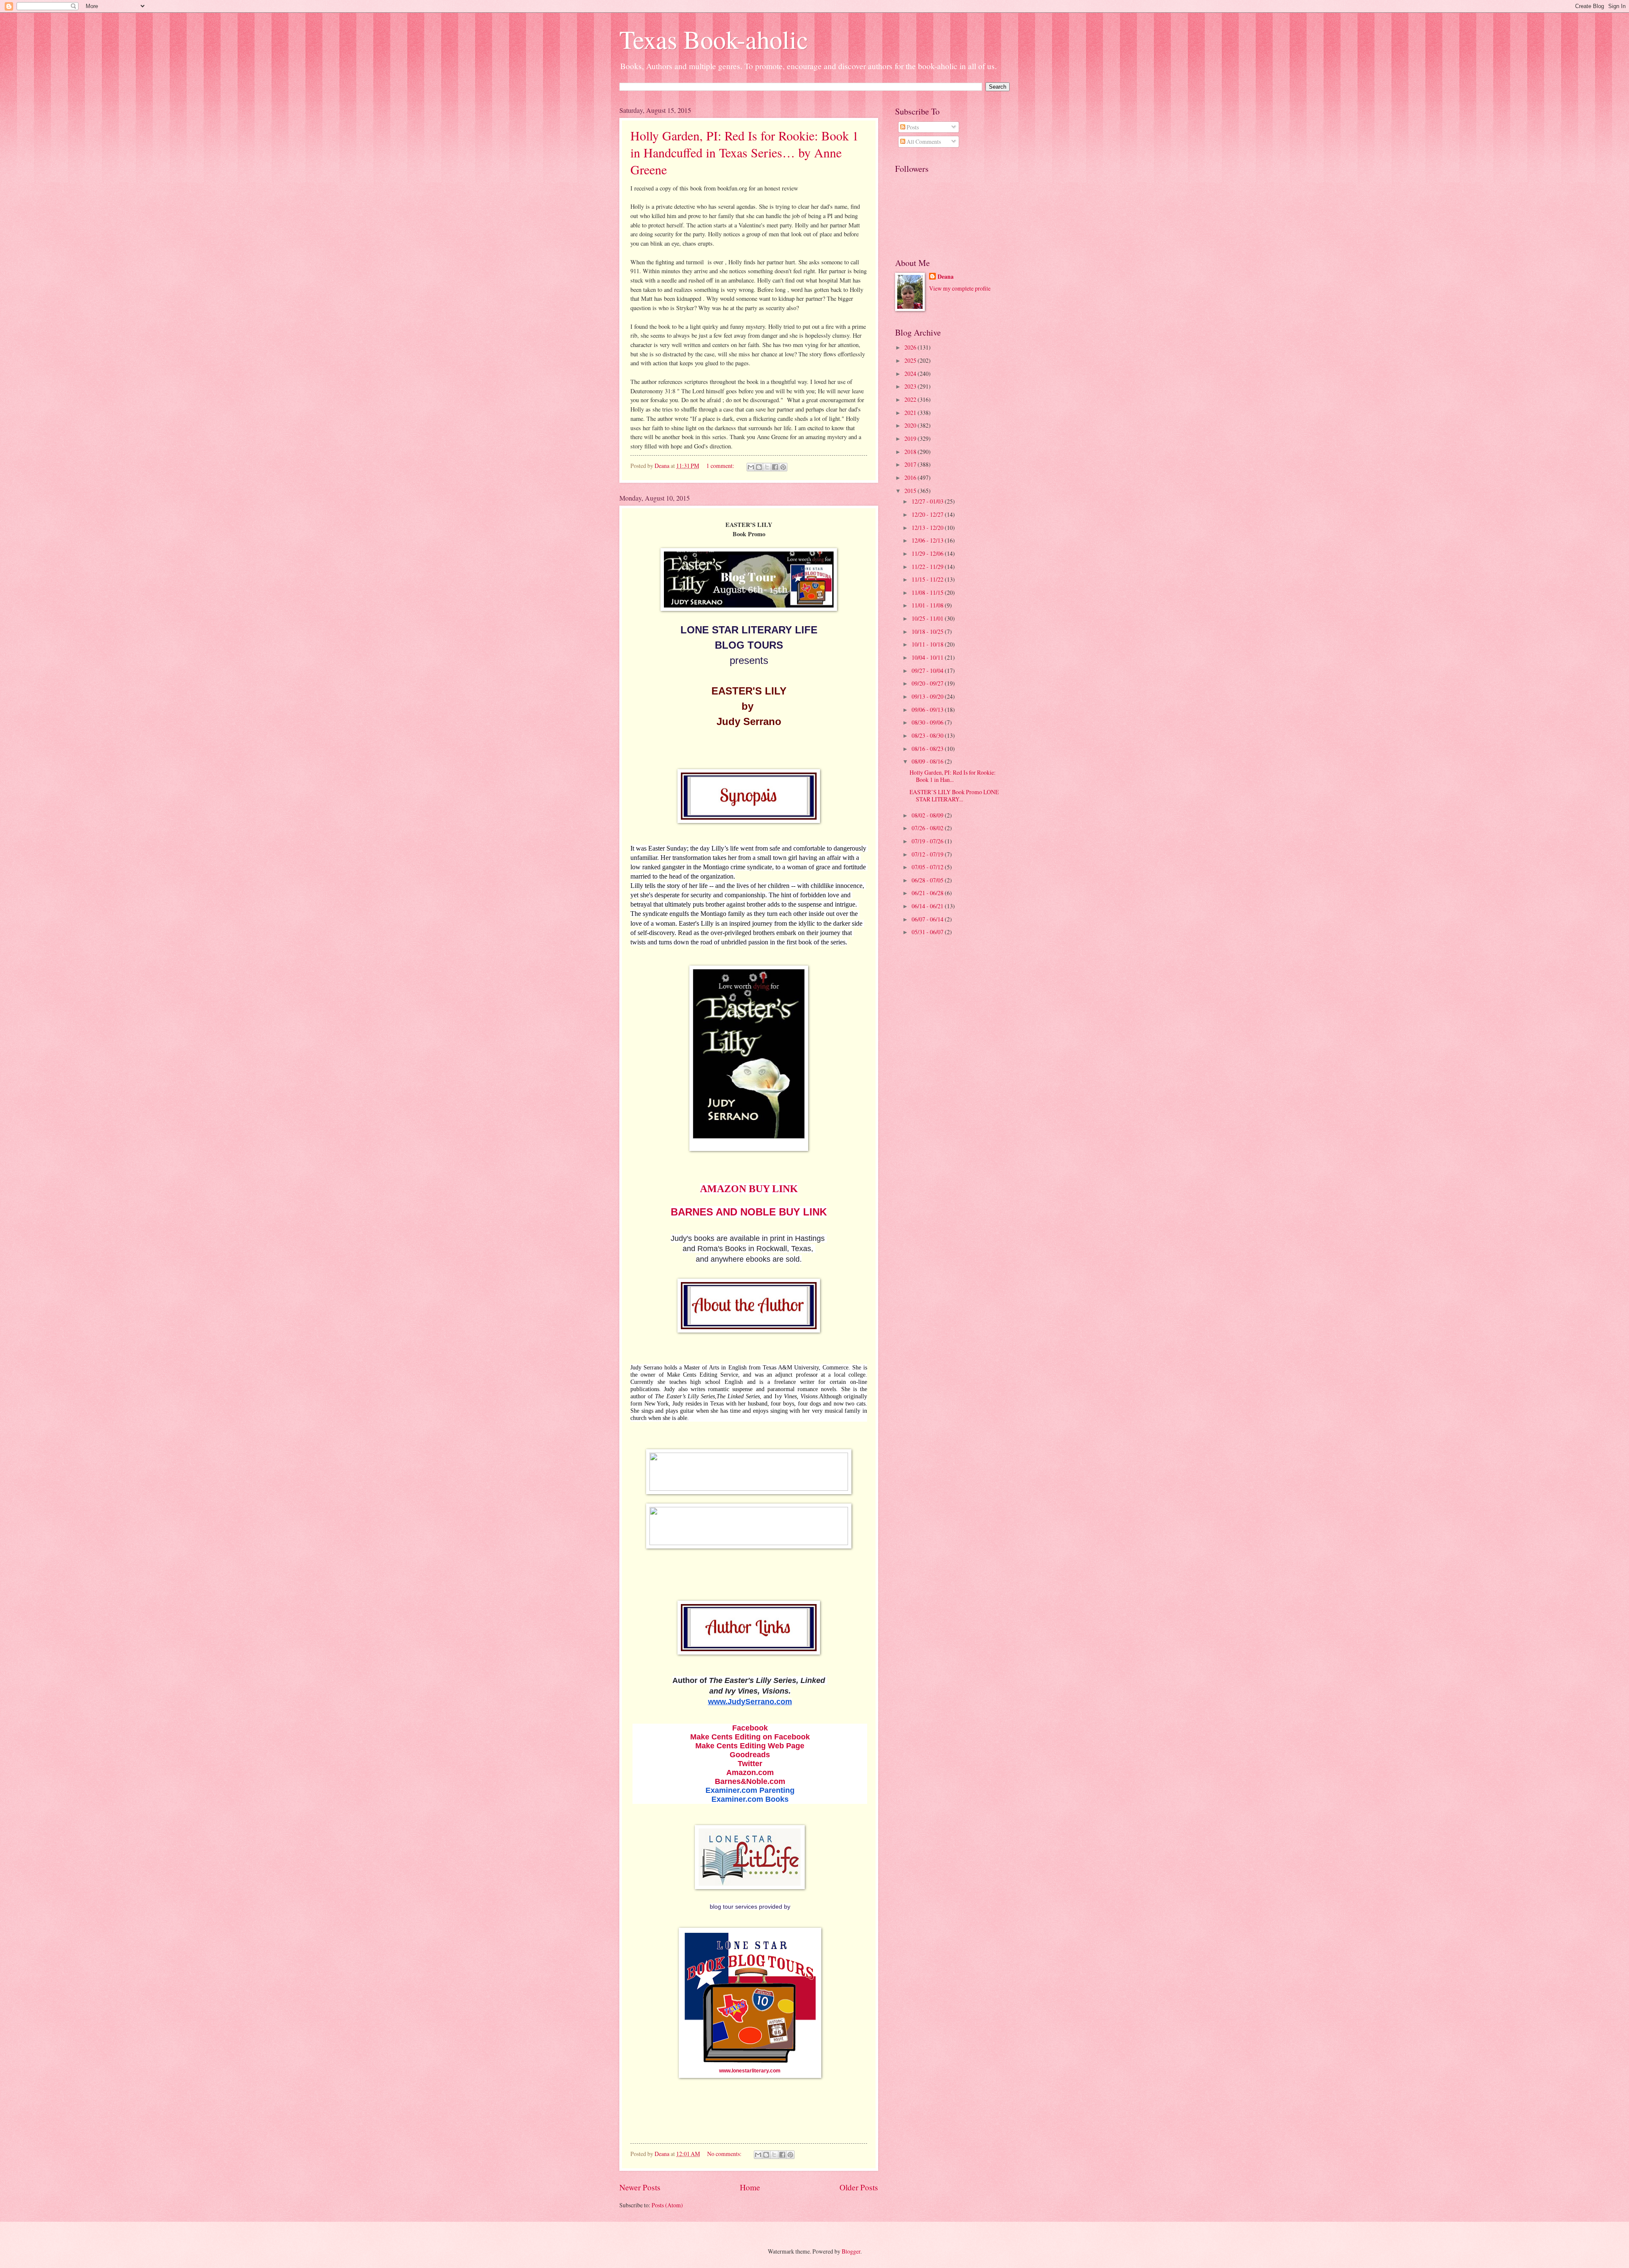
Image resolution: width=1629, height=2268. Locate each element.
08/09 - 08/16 (928, 761)
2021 (911, 413)
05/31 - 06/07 (928, 932)
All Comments (923, 141)
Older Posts (859, 2187)
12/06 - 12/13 (928, 540)
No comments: (725, 2154)
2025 (911, 360)
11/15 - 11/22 (928, 579)
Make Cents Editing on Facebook (750, 1737)
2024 (911, 374)
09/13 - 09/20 (928, 696)
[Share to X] (767, 467)
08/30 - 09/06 (928, 722)
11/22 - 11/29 (928, 567)
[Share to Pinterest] (783, 467)
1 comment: (721, 466)
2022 (911, 399)
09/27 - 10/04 (928, 671)
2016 (911, 477)
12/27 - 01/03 (928, 501)
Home (750, 2187)
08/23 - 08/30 (928, 735)
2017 (911, 464)
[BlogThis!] (759, 467)
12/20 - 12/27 (928, 514)
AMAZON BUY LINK (749, 1189)
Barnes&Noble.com (750, 1781)
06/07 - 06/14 (928, 919)
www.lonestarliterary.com (750, 2071)
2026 (911, 347)
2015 (911, 491)
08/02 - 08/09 (928, 815)
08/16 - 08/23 (928, 749)
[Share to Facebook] (775, 467)
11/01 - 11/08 (928, 605)
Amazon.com (750, 1772)
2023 (911, 386)
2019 (911, 438)
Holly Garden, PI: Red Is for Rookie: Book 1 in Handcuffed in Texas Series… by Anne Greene (745, 152)
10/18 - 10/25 (928, 631)
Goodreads (750, 1755)
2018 (911, 452)
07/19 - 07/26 (928, 841)
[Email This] (751, 467)
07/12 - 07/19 (928, 854)
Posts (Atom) (667, 2205)
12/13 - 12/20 (928, 528)
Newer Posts (640, 2187)
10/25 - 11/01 (928, 618)
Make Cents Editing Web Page (750, 1746)
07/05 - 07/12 (928, 867)
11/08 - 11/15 (928, 592)
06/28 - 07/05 (928, 880)
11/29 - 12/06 (928, 553)
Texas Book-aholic (714, 39)
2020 (911, 425)
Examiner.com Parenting (750, 1790)
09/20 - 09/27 (928, 683)
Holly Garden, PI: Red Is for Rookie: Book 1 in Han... (953, 776)
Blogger (851, 2251)
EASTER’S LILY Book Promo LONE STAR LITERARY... (954, 795)
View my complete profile (960, 288)
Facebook (750, 1728)
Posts (912, 127)
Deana (946, 277)
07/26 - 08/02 (928, 828)
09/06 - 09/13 (928, 710)
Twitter (750, 1764)
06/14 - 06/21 (928, 906)
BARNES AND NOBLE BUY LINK (749, 1212)
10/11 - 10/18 (928, 644)
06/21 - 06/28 (928, 893)
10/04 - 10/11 (928, 657)
